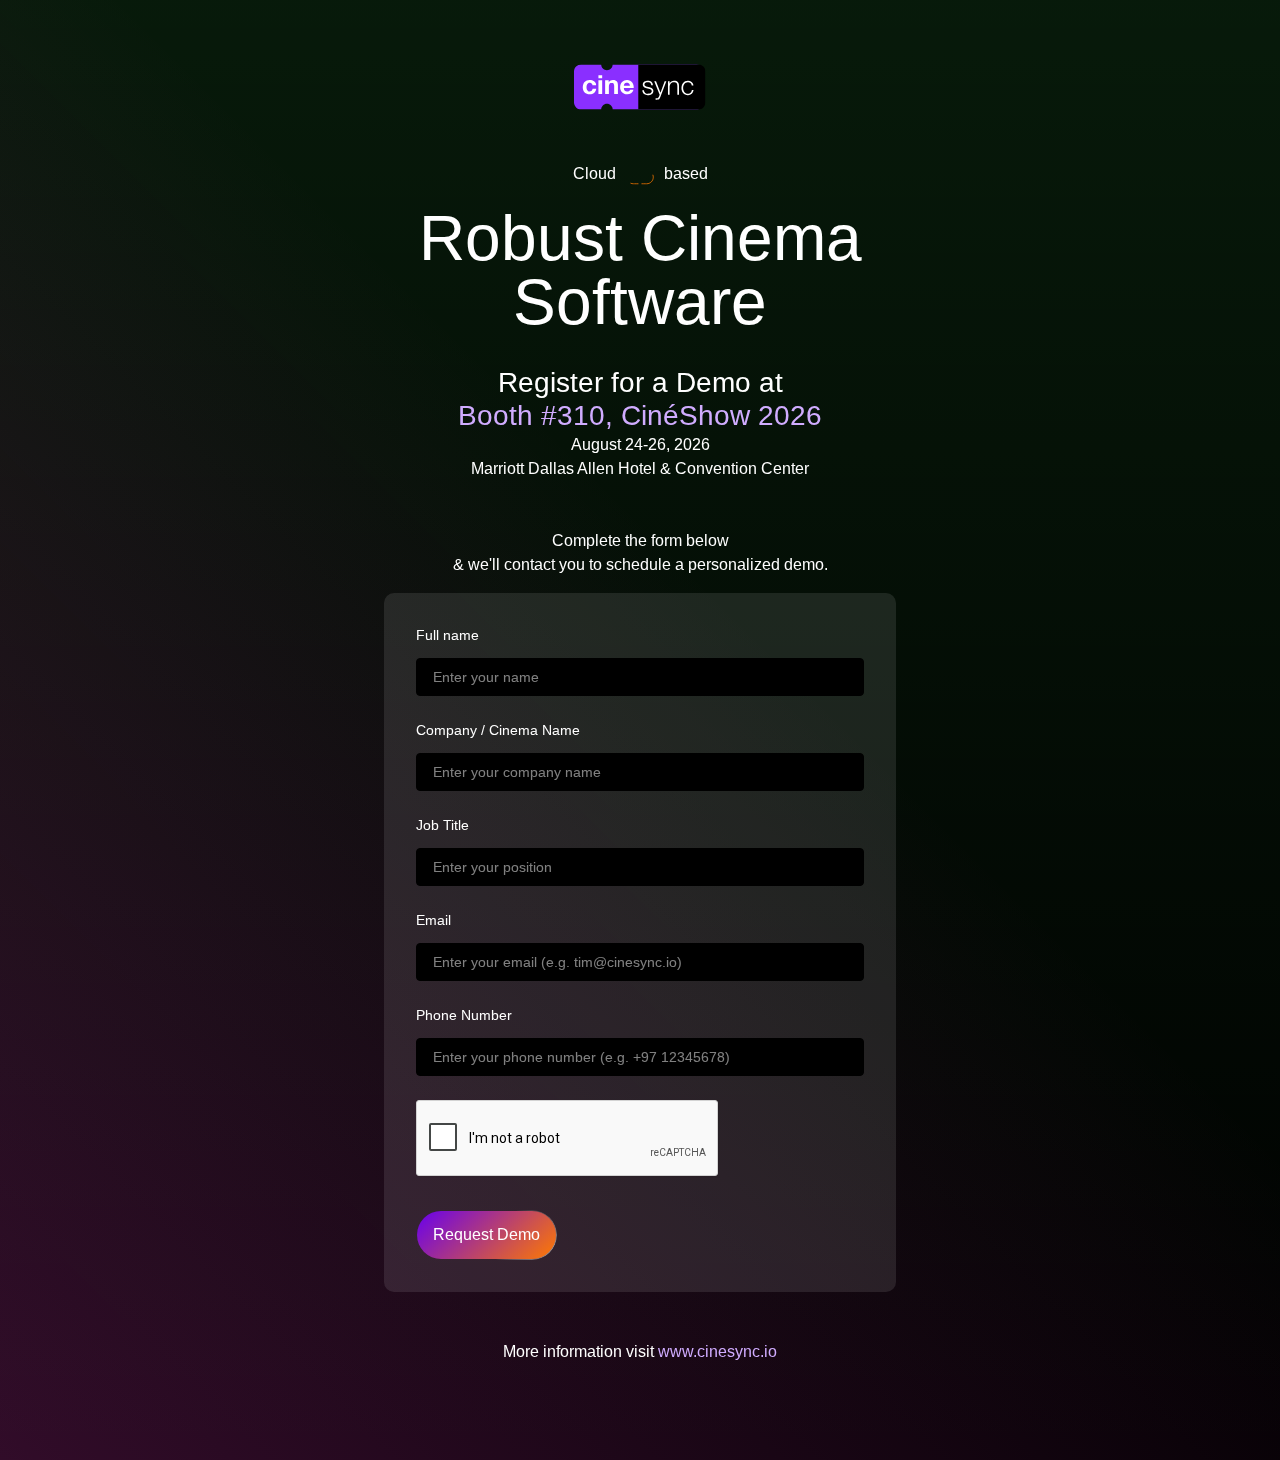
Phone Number (464, 1015)
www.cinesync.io (717, 1351)
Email (433, 920)
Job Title (442, 825)
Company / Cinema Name (498, 730)
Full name (447, 635)
